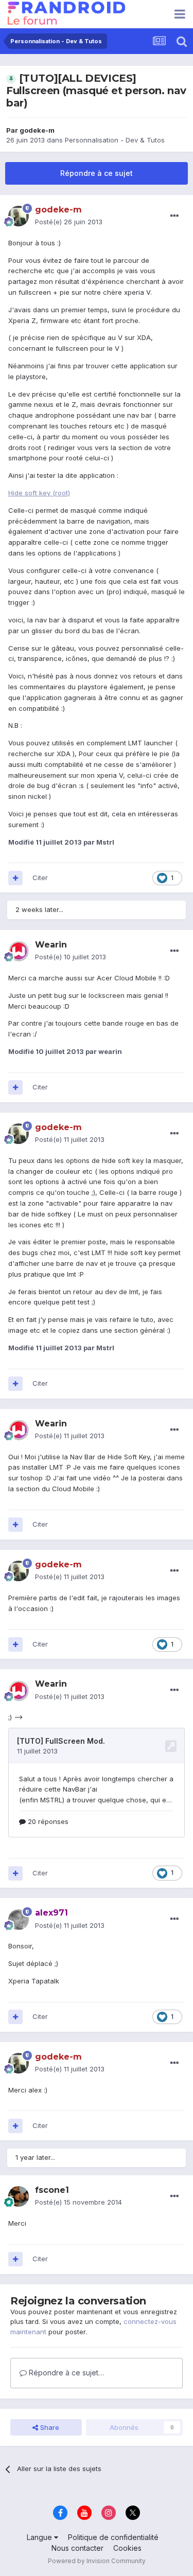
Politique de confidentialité (113, 2537)
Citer (40, 878)
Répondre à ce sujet (97, 173)
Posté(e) (69, 222)
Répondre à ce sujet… (65, 2373)
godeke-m (37, 130)
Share (49, 2427)
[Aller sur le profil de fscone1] (19, 2196)
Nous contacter (77, 2548)
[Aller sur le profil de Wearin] (19, 951)
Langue (40, 2537)
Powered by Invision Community (97, 2561)
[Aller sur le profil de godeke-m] (19, 216)
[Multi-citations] (15, 878)
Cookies (127, 2548)
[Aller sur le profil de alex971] (19, 1920)
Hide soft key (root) (39, 493)
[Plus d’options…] (174, 216)
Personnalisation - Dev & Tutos (115, 140)
